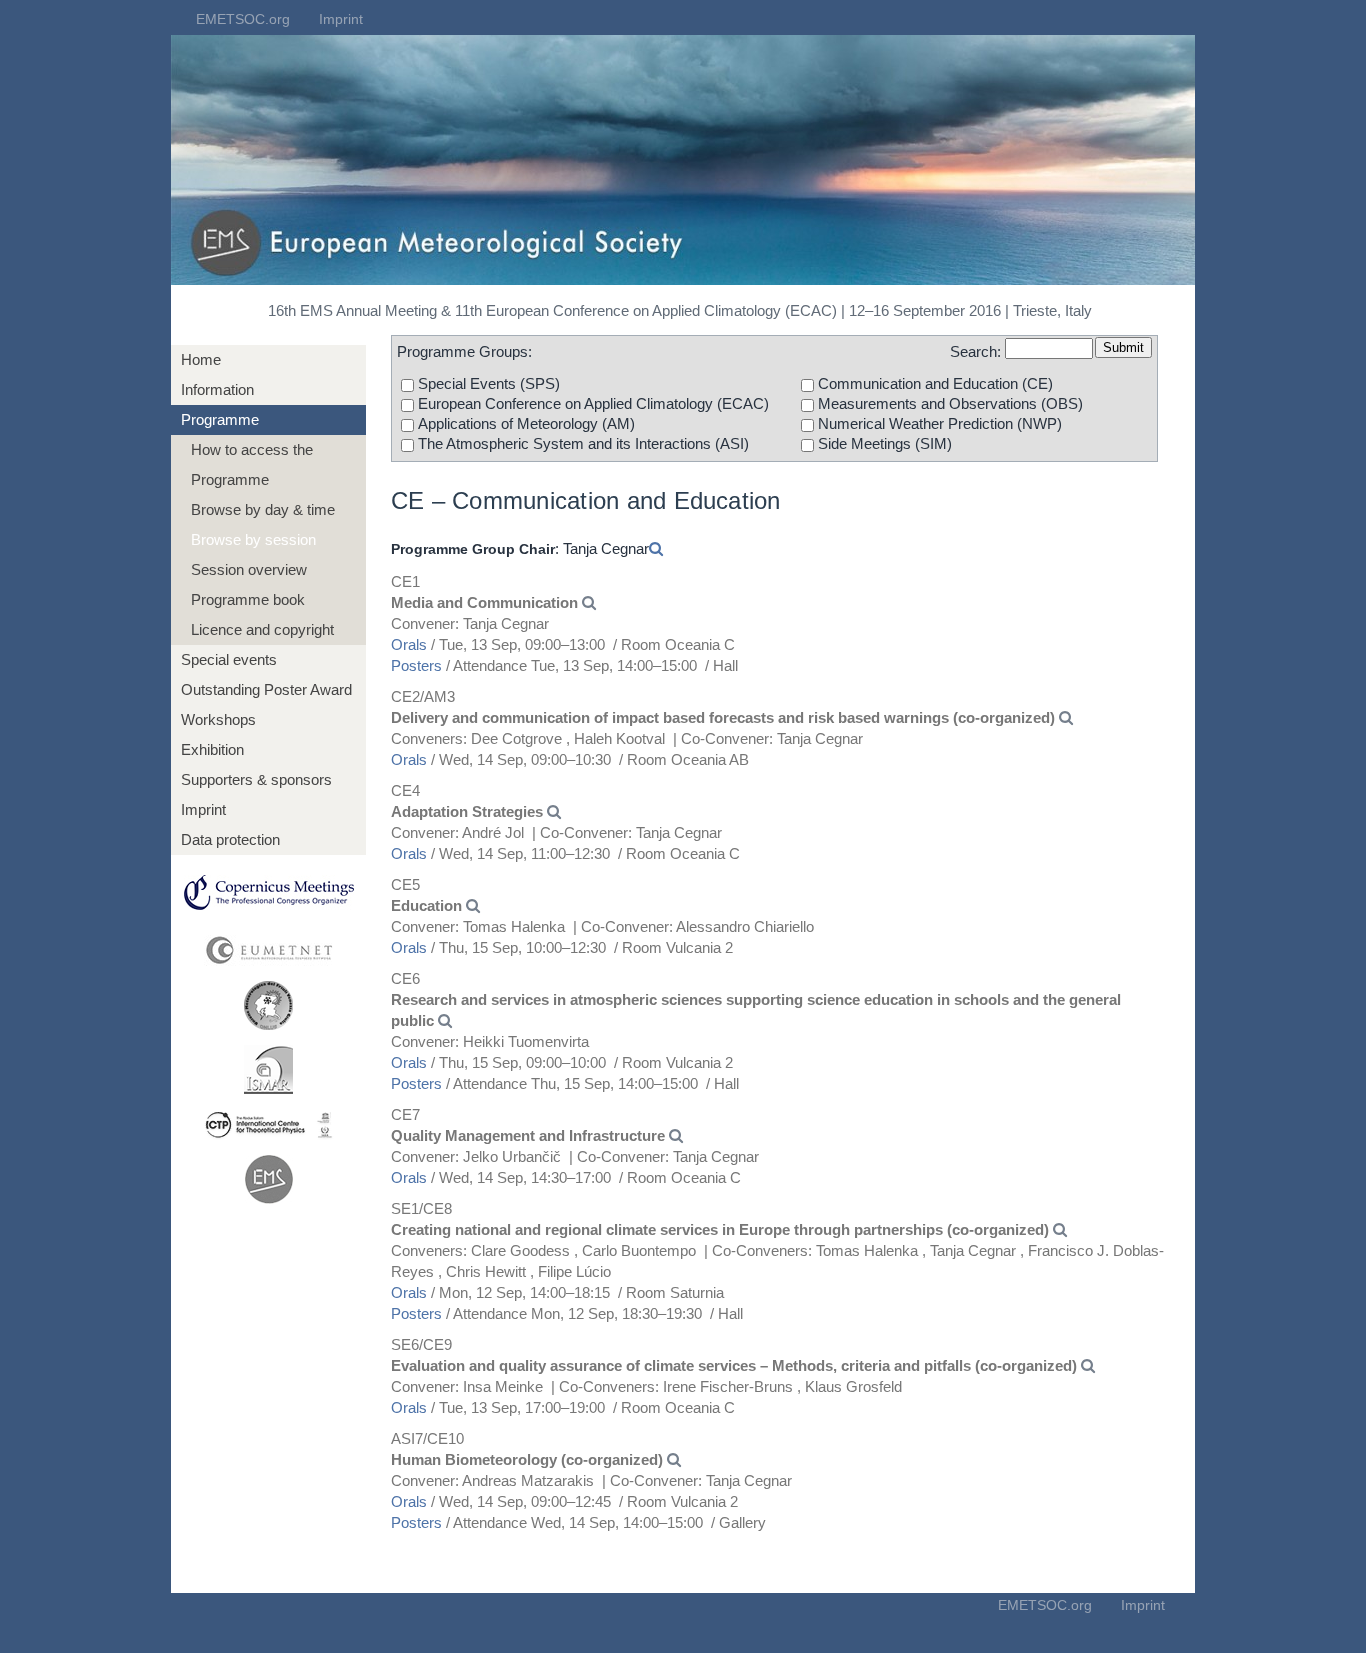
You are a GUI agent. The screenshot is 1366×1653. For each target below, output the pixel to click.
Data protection (230, 839)
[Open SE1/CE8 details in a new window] (1060, 1229)
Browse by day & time (263, 509)
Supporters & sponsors (256, 779)
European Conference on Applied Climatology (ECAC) (593, 403)
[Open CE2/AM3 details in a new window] (1066, 717)
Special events (229, 659)
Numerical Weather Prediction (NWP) (940, 423)
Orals (409, 644)
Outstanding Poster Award (266, 689)
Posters (416, 665)
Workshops (218, 719)
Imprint (341, 19)
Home (201, 359)
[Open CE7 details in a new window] (676, 1135)
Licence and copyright (262, 629)
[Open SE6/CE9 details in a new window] (1088, 1365)
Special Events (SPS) (489, 383)
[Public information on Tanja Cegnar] (656, 548)
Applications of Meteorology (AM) (526, 423)
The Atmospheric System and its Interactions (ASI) (583, 443)
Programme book (248, 599)
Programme (220, 419)
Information (217, 389)
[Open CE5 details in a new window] (473, 905)
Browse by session (253, 539)
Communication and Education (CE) (935, 383)
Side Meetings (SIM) (885, 443)
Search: (975, 351)
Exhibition (212, 749)
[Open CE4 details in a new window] (554, 811)
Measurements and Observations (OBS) (950, 403)
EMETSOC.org (243, 19)
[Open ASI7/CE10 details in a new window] (674, 1459)
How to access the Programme (252, 464)
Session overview (249, 569)
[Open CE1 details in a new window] (589, 602)
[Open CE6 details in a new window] (445, 1020)
